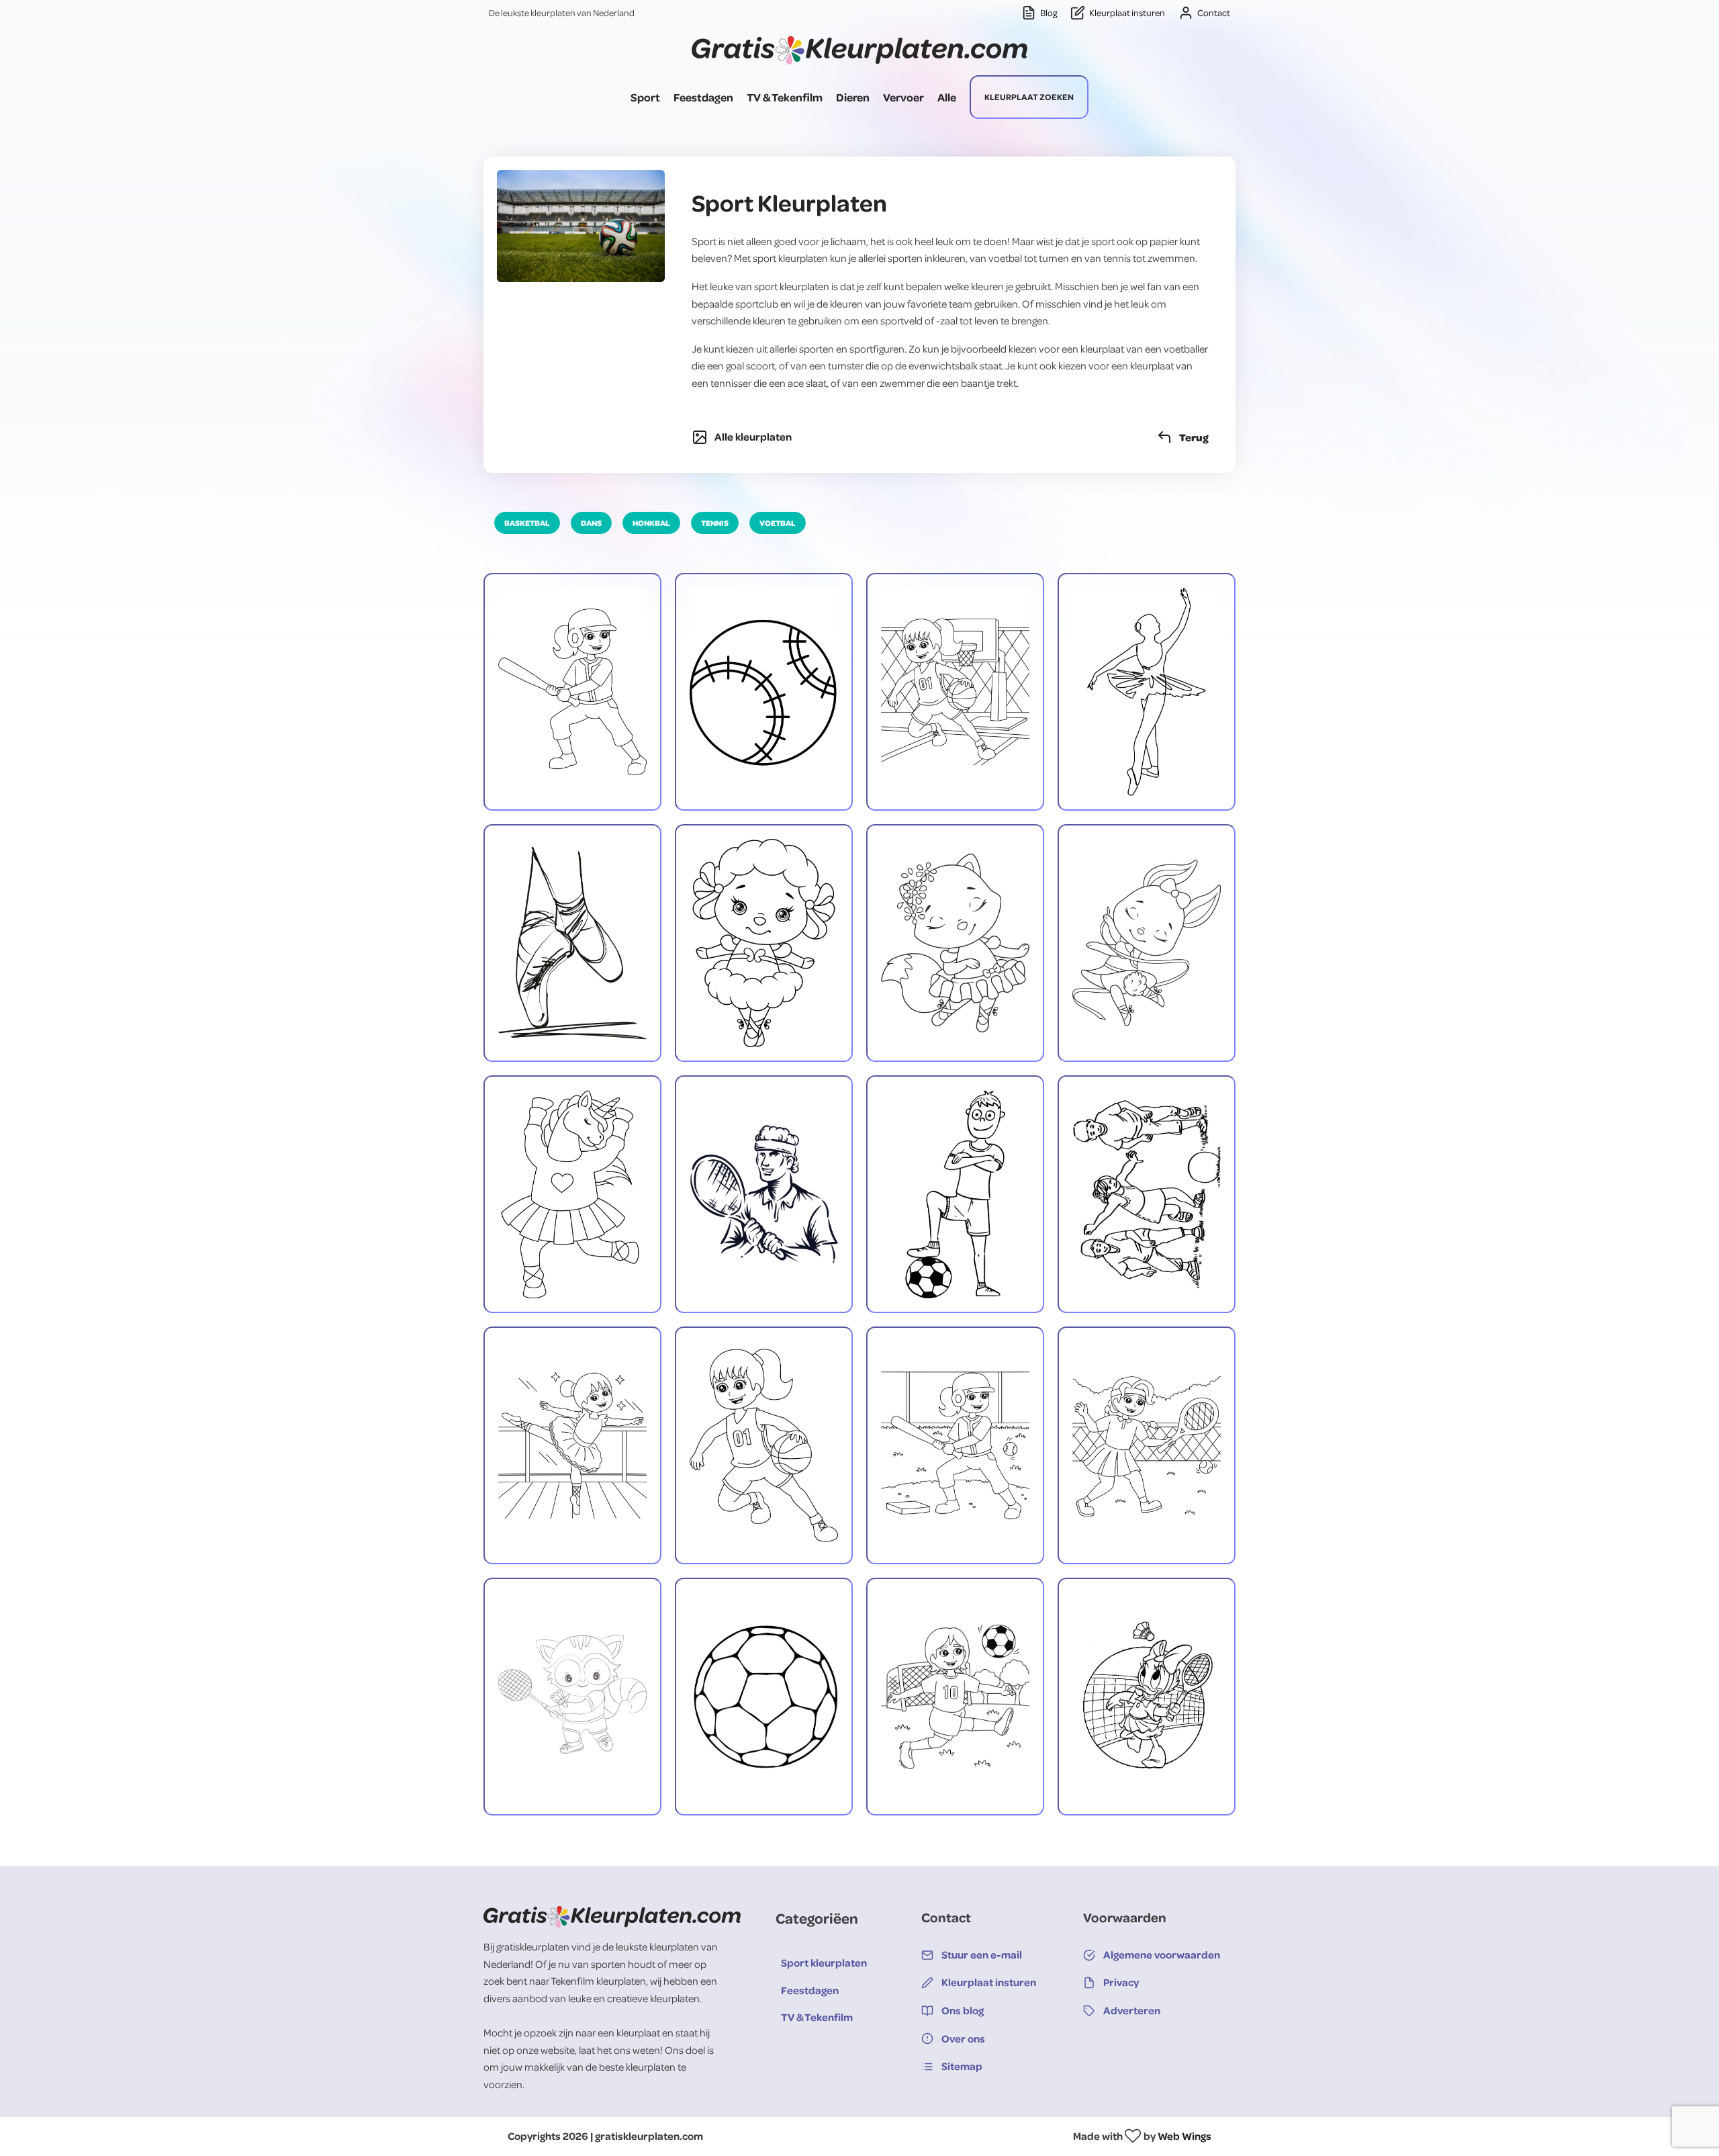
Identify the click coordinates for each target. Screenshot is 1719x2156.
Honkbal (651, 523)
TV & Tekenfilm (785, 97)
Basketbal (527, 523)
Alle (947, 97)
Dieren (853, 97)
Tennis (715, 523)
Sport (645, 97)
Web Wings (1184, 2136)
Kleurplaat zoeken (1029, 97)
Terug (1194, 437)
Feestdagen (703, 97)
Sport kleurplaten (824, 1963)
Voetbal (778, 523)
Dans (591, 523)
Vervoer (903, 97)
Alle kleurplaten (753, 437)
